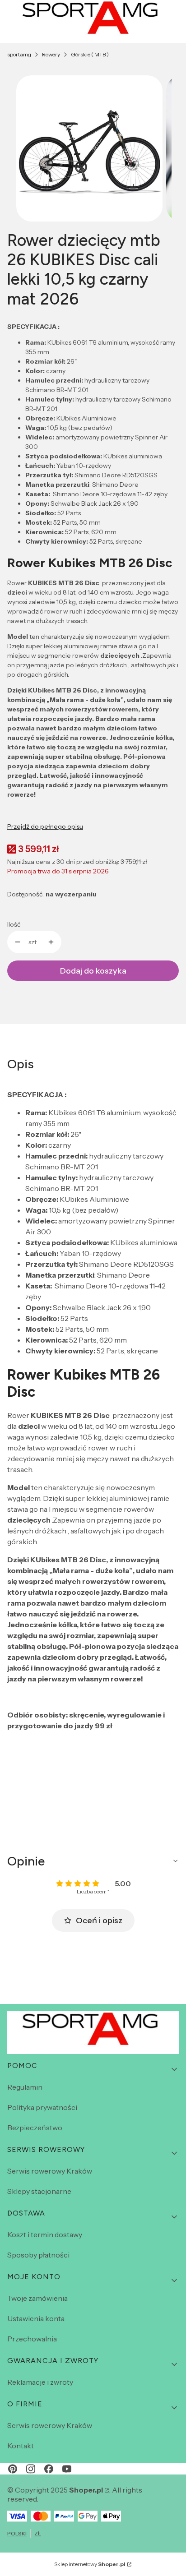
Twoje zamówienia (37, 2298)
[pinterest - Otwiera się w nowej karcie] (13, 2469)
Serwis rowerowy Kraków (50, 2171)
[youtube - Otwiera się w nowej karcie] (67, 2469)
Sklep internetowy (90, 2564)
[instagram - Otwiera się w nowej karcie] (31, 2469)
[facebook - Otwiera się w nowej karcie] (49, 2469)
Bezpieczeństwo (35, 2128)
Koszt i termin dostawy (45, 2234)
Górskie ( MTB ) (90, 54)
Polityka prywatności (42, 2107)
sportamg (19, 54)
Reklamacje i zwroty (40, 2382)
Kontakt (21, 2446)
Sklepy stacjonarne (39, 2191)
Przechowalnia (32, 2339)
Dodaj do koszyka (93, 971)
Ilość (14, 924)
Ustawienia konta (36, 2318)
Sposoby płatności (38, 2255)
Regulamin (25, 2087)
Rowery (51, 54)
